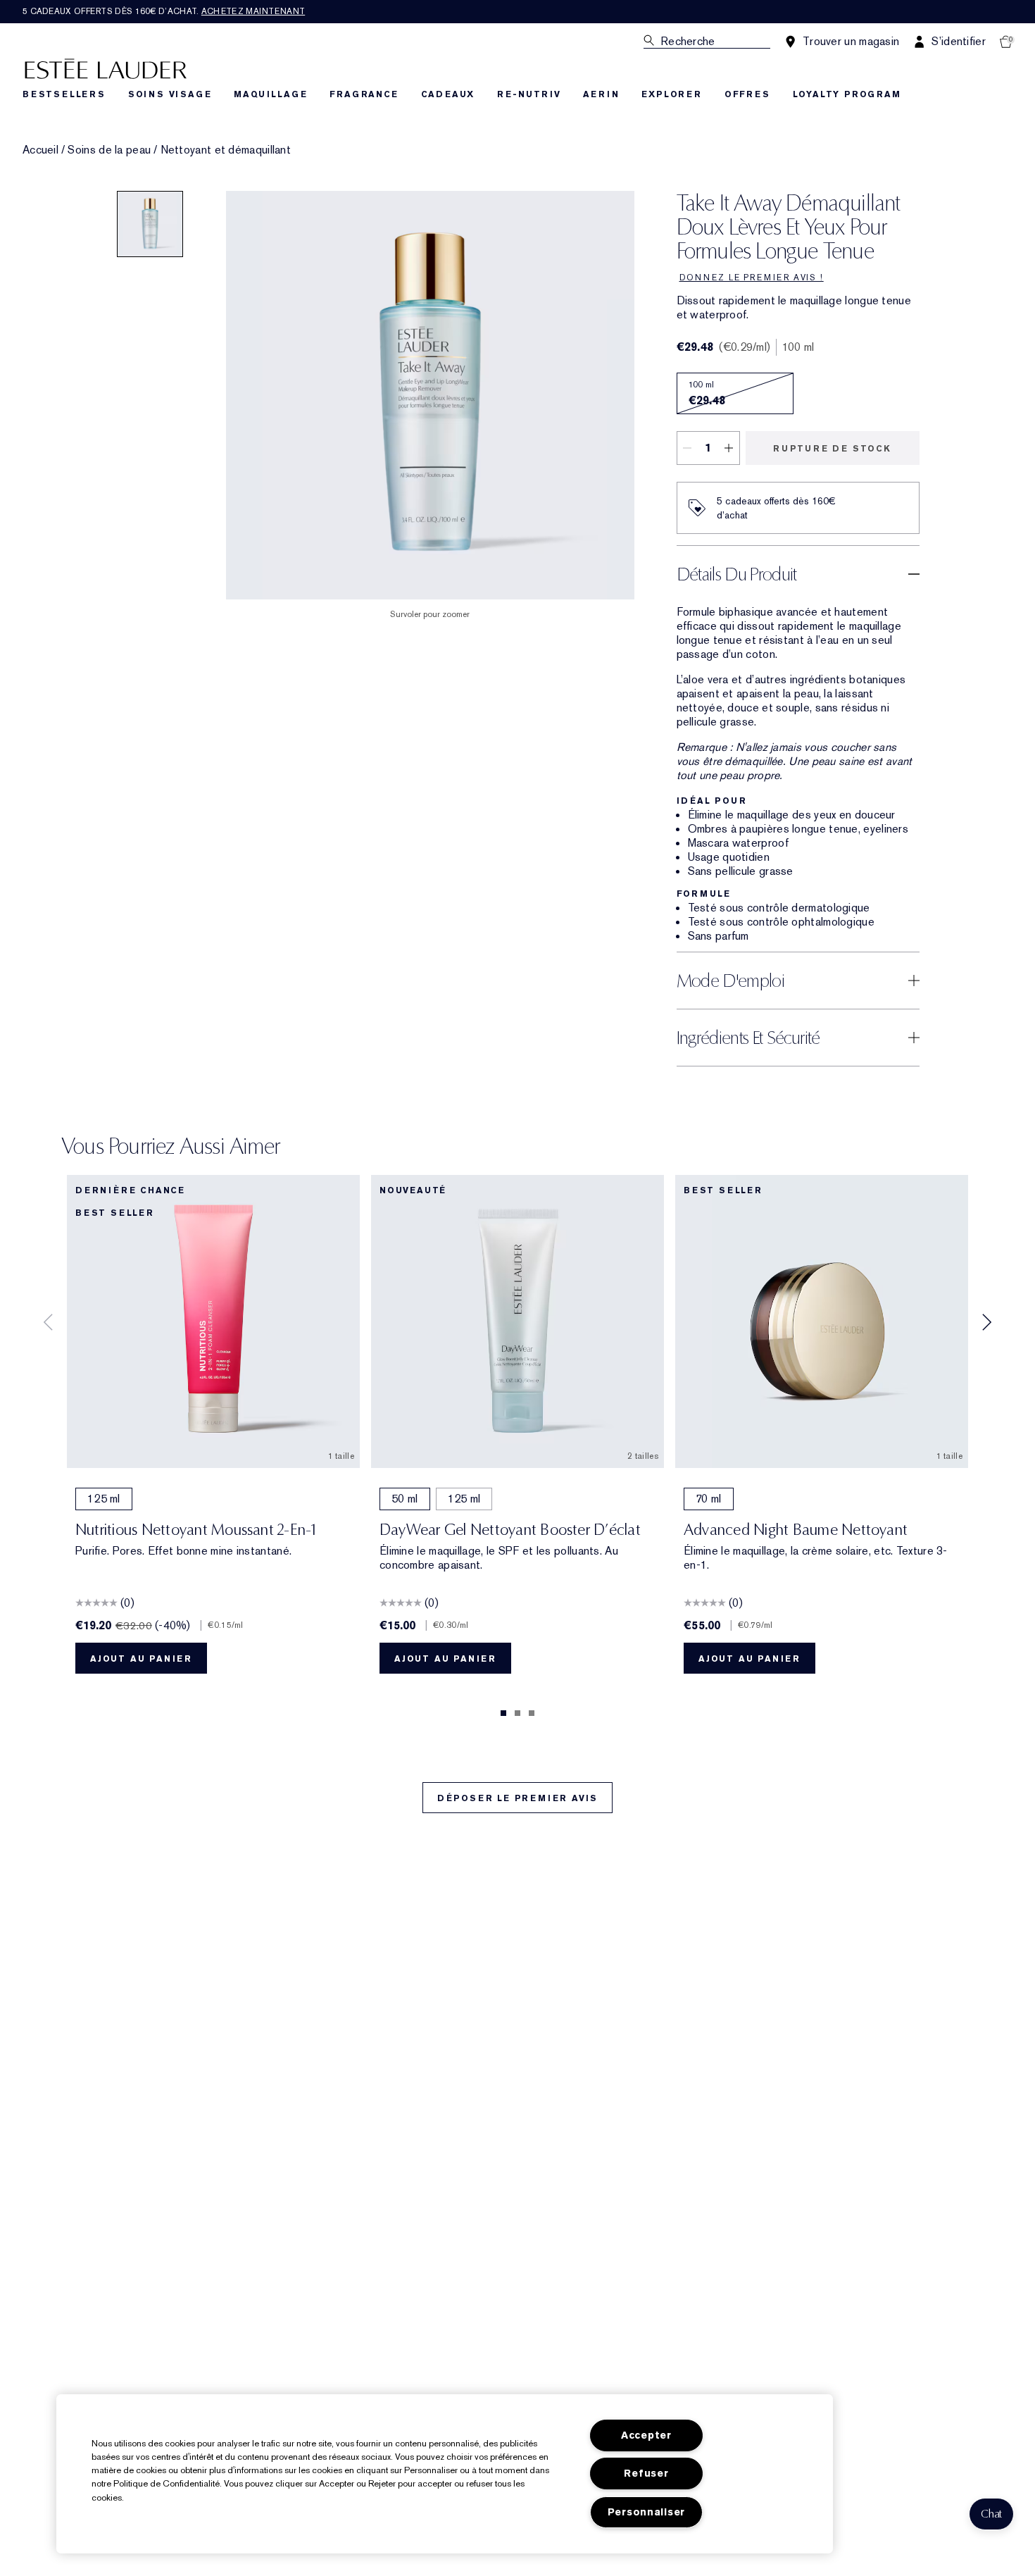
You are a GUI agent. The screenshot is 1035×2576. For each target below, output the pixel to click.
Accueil (40, 150)
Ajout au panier (141, 1659)
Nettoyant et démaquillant (226, 150)
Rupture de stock (832, 449)
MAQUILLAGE (270, 94)
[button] (991, 2514)
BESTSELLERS (64, 94)
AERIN (601, 94)
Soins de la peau (109, 150)
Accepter (646, 2435)
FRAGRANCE (364, 94)
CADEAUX (448, 94)
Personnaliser (646, 2512)
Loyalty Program (847, 94)
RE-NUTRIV (529, 94)
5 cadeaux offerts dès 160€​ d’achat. (164, 11)
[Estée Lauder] (106, 68)
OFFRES (747, 94)
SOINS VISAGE (170, 94)
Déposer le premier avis (517, 1798)
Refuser (646, 2474)
